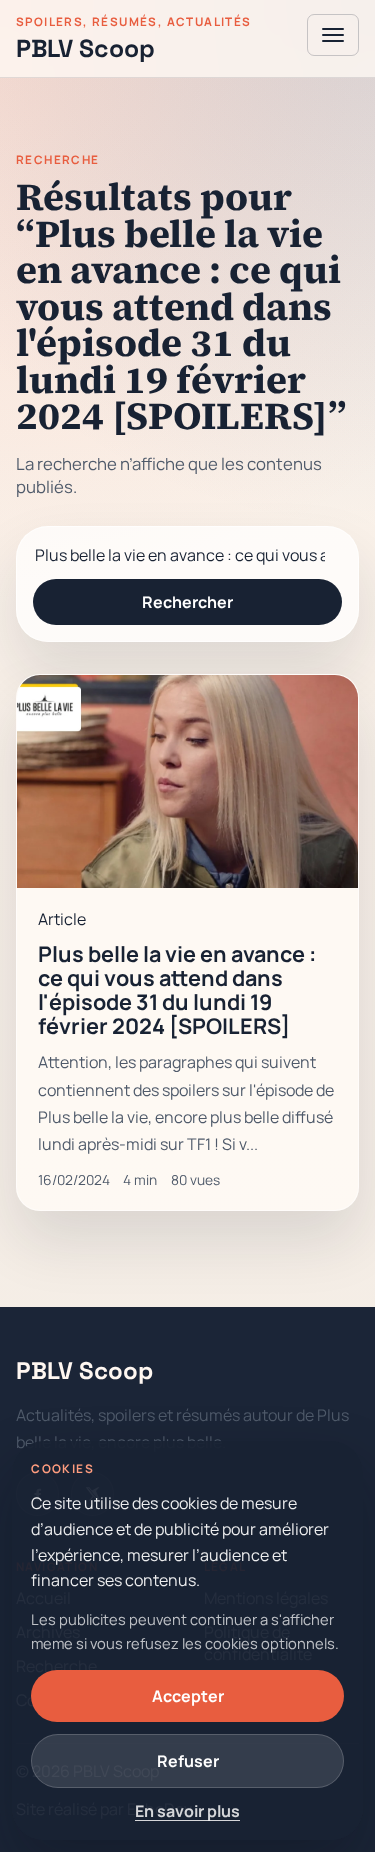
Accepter (188, 1696)
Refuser (188, 1761)
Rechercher (187, 602)
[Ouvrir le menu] (333, 35)
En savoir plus (187, 1811)
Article (62, 919)
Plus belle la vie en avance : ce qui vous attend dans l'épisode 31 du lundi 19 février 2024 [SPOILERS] (177, 989)
